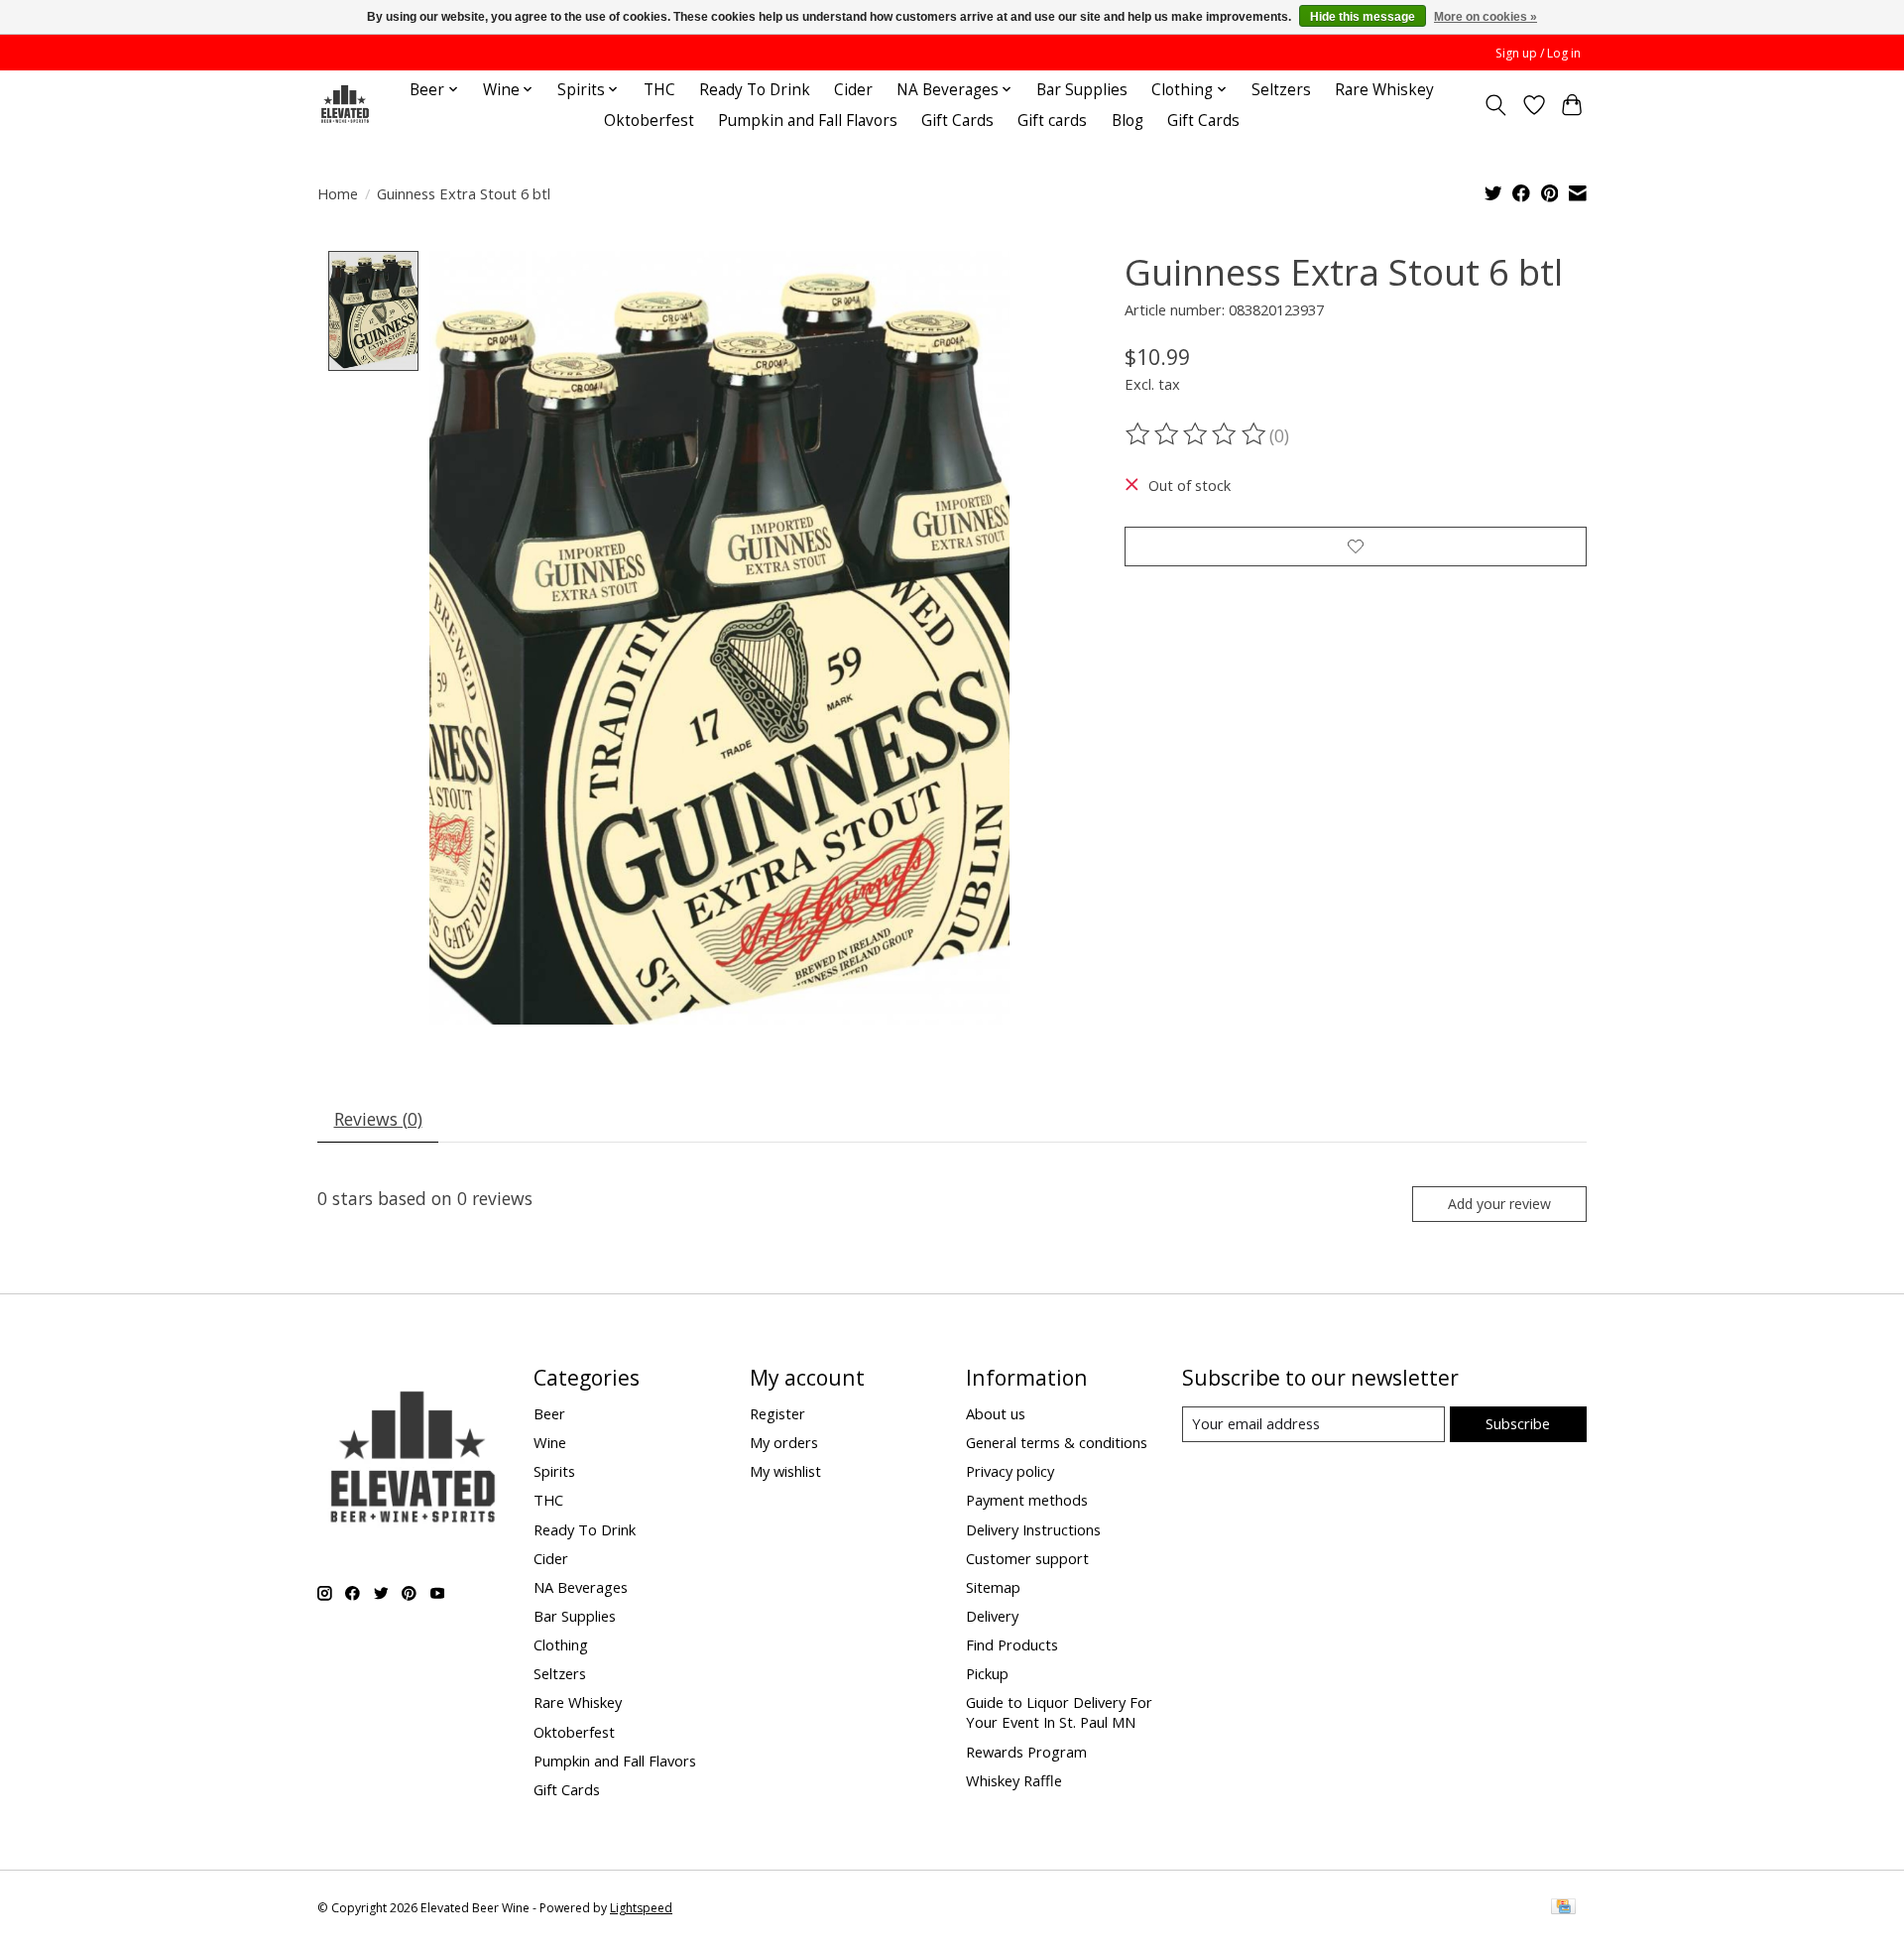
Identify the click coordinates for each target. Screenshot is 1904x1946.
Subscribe (1518, 1423)
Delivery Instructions (1033, 1529)
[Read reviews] (1197, 434)
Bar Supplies (1082, 90)
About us (996, 1413)
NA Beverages (581, 1587)
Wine (550, 1442)
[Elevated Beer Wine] (345, 105)
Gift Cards (957, 121)
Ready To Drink (755, 90)
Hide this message (1363, 17)
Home (338, 193)
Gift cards (1052, 121)
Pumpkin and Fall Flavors (808, 121)
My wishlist (785, 1471)
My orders (784, 1442)
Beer (549, 1413)
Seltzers (1281, 90)
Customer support (1027, 1558)
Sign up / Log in (1538, 53)
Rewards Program (1026, 1752)
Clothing (561, 1644)
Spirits (554, 1471)
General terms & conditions (1057, 1442)
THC (659, 90)
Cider (853, 90)
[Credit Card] (1563, 1908)
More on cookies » (1486, 17)
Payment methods (1027, 1500)
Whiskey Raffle (1014, 1780)
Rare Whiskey (1384, 90)
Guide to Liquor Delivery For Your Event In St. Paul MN (1059, 1712)
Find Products (1012, 1644)
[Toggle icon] (1496, 105)
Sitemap (993, 1587)
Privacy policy (1010, 1471)
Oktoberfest (649, 121)
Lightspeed (641, 1908)
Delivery (992, 1616)
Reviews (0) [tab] (378, 1119)
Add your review (1499, 1204)
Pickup (987, 1673)
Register (777, 1413)
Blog (1128, 121)
